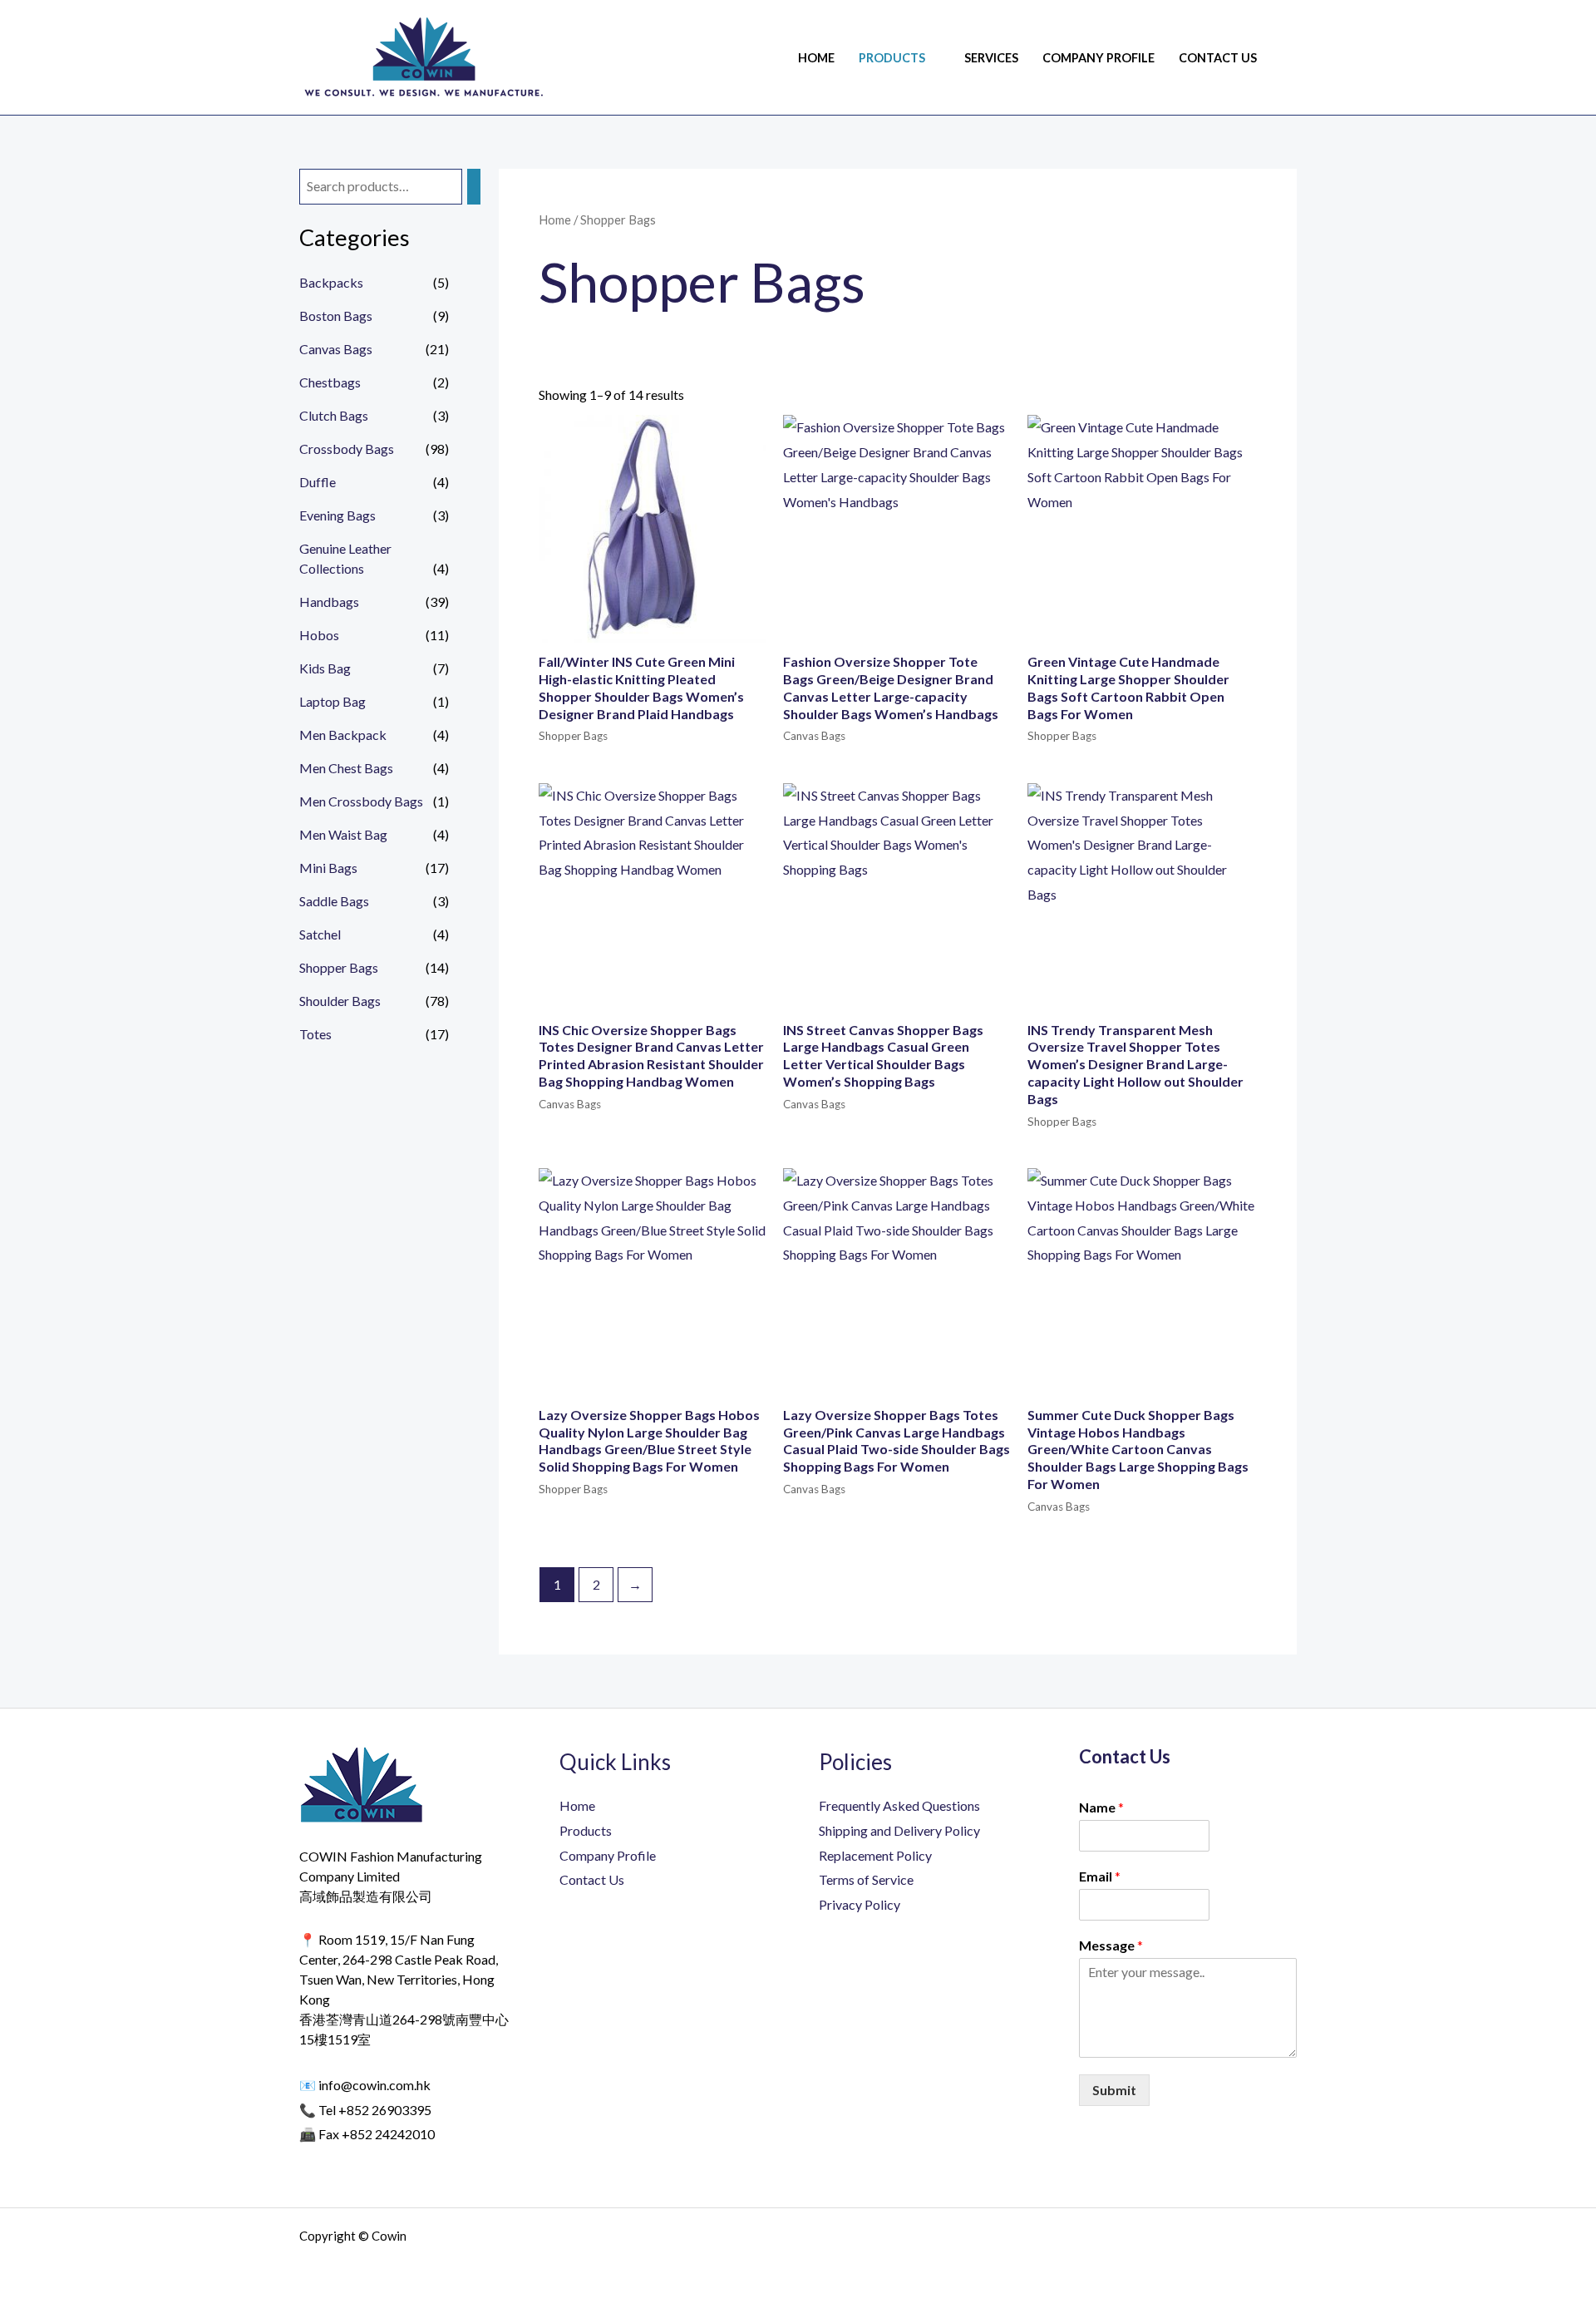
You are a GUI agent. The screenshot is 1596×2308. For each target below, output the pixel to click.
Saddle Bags (334, 901)
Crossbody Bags (347, 449)
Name (1101, 1807)
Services (991, 58)
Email (1100, 1876)
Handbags (329, 602)
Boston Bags (336, 316)
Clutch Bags (334, 415)
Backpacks (331, 282)
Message (1111, 1945)
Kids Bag (325, 668)
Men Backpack (343, 735)
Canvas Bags (336, 349)
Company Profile (1098, 58)
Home (816, 58)
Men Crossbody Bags (361, 801)
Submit (1114, 2090)
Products (892, 58)
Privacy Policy (860, 1904)
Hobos (319, 635)
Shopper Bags (339, 967)
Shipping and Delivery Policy (899, 1830)
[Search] (474, 187)
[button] (1291, 58)
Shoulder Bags (340, 1001)
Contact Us (1218, 58)
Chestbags (330, 382)
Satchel (320, 934)
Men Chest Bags (346, 768)
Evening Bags (337, 515)
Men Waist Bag (343, 834)
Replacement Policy (875, 1855)
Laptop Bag (332, 701)
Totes (315, 1034)
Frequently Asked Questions (899, 1805)
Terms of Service (866, 1879)
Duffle (318, 482)
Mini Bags (328, 868)
